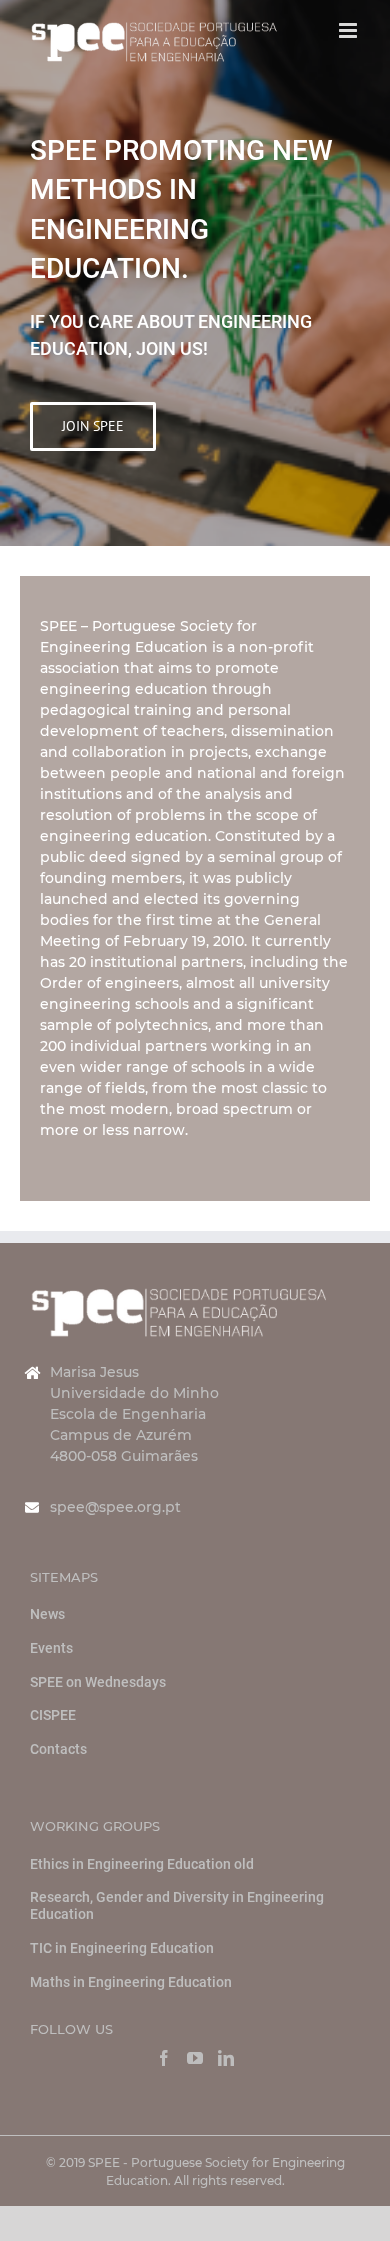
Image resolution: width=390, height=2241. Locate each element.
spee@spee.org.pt (115, 1507)
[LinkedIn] (226, 2058)
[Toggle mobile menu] (349, 30)
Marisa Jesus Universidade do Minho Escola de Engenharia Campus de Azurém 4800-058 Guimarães (134, 1414)
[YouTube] (195, 2058)
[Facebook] (164, 2058)
